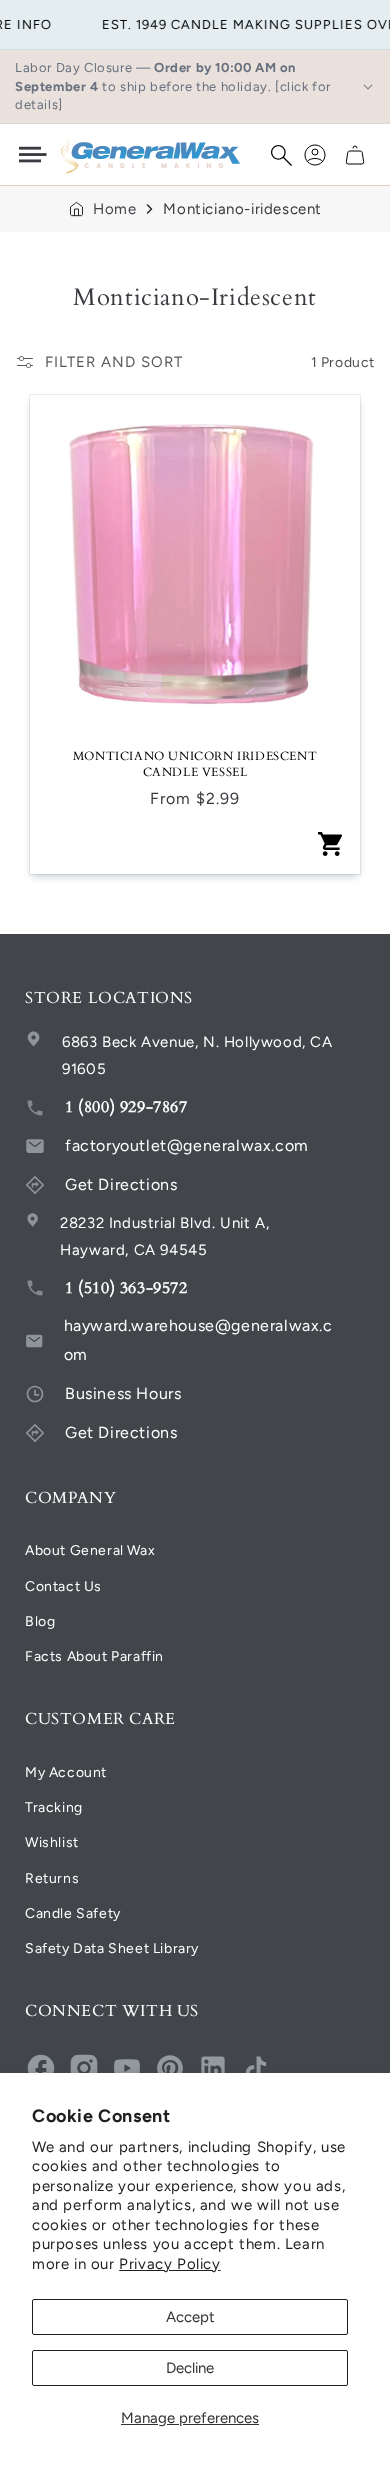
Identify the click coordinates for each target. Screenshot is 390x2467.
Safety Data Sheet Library (112, 1948)
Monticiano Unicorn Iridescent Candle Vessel (195, 764)
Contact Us (63, 1586)
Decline (190, 2368)
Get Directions (121, 1184)
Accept (190, 2317)
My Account (66, 1772)
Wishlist (52, 1842)
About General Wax (90, 1550)
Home (114, 209)
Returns (52, 1878)
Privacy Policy (169, 2264)
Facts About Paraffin (94, 1656)
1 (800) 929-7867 (126, 1107)
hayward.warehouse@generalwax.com (198, 1340)
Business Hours (123, 1393)
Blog (40, 1621)
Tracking (54, 1807)
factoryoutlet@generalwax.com (187, 1145)
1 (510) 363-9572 (126, 1288)
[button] (281, 155)
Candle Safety (73, 1913)
